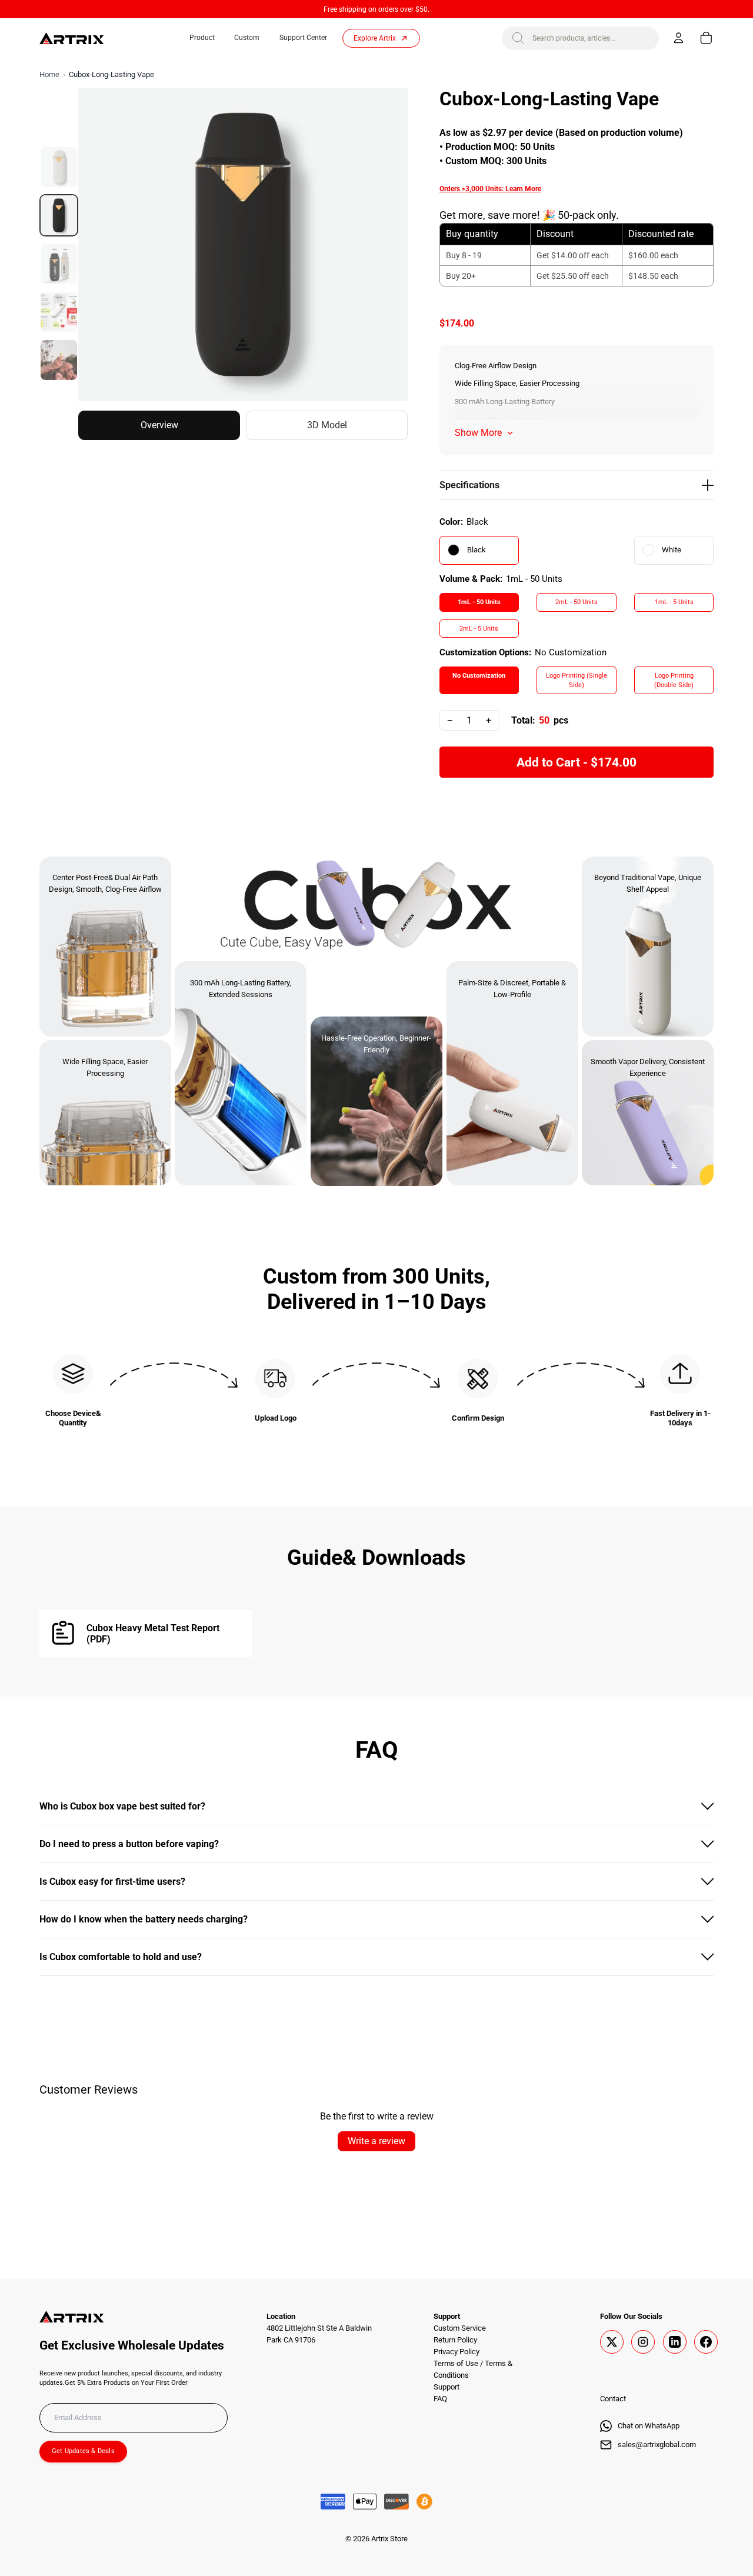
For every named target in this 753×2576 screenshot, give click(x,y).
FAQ (440, 2399)
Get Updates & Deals (83, 2451)
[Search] (518, 38)
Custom (247, 38)
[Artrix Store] (72, 38)
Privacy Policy (457, 2352)
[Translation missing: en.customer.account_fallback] (679, 38)
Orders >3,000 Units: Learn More (490, 189)
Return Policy (455, 2340)
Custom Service (460, 2328)
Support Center (303, 38)
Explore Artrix (375, 38)
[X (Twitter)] (612, 2342)
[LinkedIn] (675, 2342)
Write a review (376, 2141)
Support (447, 2387)
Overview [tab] (159, 425)
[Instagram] (643, 2342)
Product (202, 38)
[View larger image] (243, 244)
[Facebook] (706, 2342)
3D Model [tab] (327, 425)
